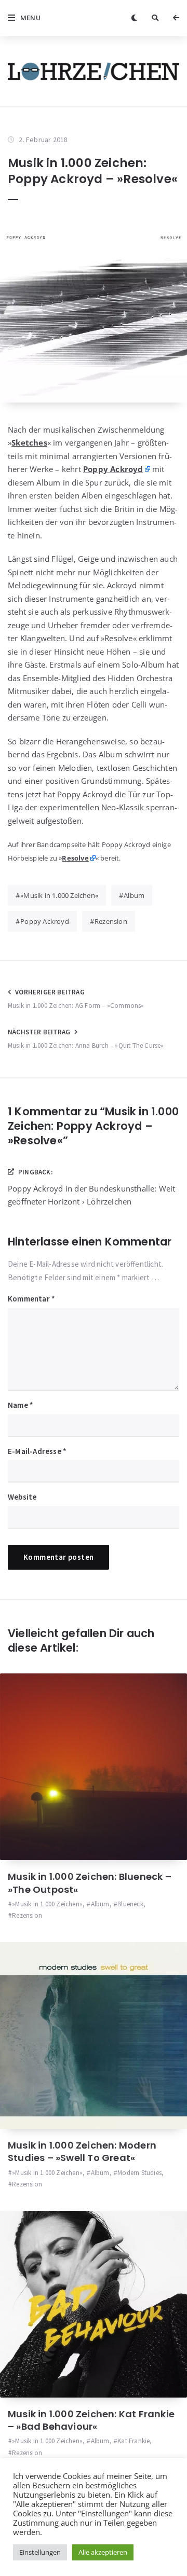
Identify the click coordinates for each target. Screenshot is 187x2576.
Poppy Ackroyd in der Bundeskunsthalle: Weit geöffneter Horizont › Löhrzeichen (92, 1195)
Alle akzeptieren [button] (103, 2552)
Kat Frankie (133, 2441)
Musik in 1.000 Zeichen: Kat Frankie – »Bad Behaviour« (91, 2420)
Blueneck (130, 1904)
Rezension (111, 921)
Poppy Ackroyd (45, 921)
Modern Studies (139, 2173)
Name (21, 1405)
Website (22, 1497)
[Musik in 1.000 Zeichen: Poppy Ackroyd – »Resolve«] (94, 309)
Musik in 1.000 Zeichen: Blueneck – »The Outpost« (90, 1883)
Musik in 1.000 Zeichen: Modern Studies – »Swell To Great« (82, 2151)
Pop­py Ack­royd (113, 469)
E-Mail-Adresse (37, 1451)
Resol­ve (75, 858)
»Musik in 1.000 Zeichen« (59, 895)
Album (134, 895)
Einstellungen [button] (40, 2552)
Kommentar (31, 1299)
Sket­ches (29, 442)
